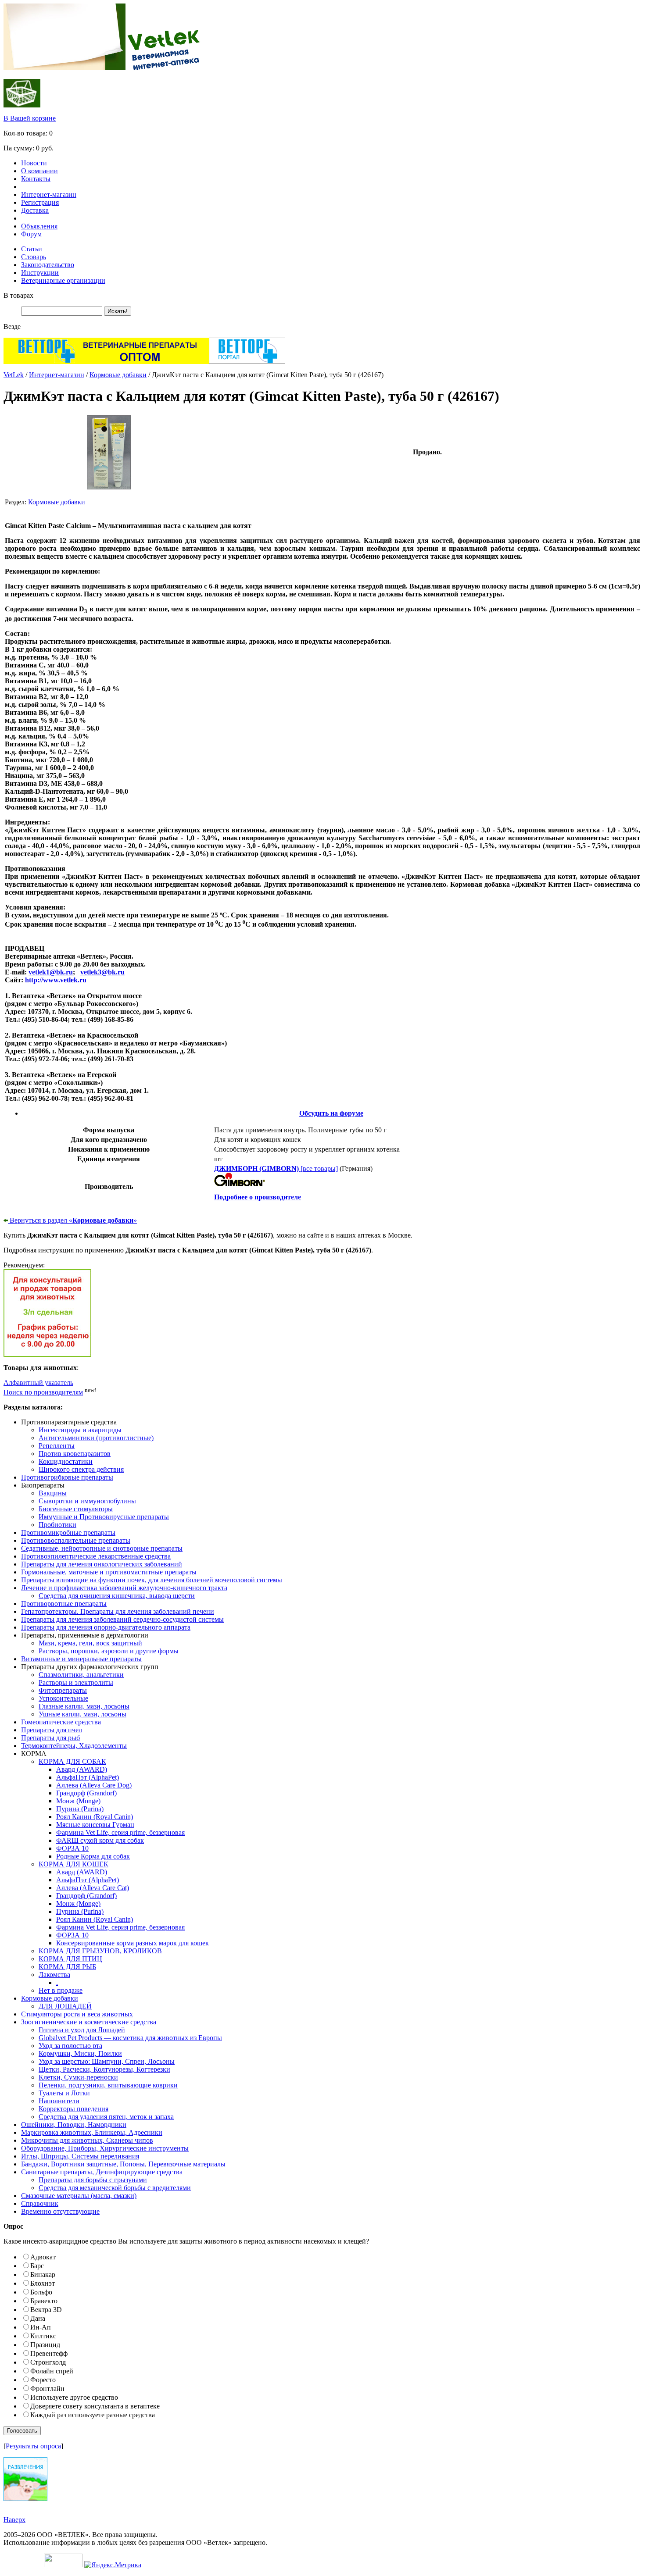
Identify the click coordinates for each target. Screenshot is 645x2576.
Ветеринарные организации (63, 280)
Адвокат (43, 2257)
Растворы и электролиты (76, 1682)
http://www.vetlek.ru (56, 980)
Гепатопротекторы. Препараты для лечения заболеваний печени (118, 1611)
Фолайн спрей (52, 2371)
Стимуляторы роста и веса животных (77, 2014)
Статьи (32, 249)
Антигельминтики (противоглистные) (96, 1438)
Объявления (39, 226)
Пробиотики (57, 1525)
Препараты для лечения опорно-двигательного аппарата (106, 1627)
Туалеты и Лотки (64, 2093)
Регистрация (40, 202)
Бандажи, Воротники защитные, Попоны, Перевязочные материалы (123, 2164)
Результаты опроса (33, 2446)
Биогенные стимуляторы (76, 1509)
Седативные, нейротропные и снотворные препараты (102, 1548)
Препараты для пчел (52, 1730)
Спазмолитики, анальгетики (81, 1675)
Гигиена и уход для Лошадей (82, 2030)
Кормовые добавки (118, 375)
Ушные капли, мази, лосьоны (82, 1714)
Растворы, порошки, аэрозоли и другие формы (109, 1651)
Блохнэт (43, 2283)
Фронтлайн (47, 2389)
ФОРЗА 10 (72, 1848)
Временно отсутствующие (60, 2211)
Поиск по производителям (43, 1392)
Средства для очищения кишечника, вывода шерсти (117, 1596)
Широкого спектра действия (81, 1469)
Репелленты (57, 1446)
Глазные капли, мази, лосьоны (84, 1706)
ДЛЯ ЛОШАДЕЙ (65, 2006)
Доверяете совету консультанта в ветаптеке (95, 2406)
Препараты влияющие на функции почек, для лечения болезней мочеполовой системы (152, 1580)
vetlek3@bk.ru (102, 972)
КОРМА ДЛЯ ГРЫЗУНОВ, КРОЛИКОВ (100, 1951)
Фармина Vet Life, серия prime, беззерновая (120, 1832)
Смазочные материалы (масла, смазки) (79, 2196)
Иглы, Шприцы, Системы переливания (80, 2156)
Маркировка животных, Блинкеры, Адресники (92, 2132)
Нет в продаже (61, 1990)
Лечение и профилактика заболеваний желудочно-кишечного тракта (124, 1588)
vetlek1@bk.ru (51, 972)
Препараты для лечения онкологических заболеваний (102, 1564)
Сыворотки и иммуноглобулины (87, 1501)
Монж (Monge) (78, 1801)
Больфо (41, 2292)
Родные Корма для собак (93, 1856)
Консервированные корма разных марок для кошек (133, 1943)
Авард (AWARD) (82, 1769)
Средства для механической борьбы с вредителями (115, 2188)
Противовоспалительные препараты (76, 1540)
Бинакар (43, 2275)
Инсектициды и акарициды (80, 1430)
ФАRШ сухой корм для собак (100, 1840)
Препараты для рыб (50, 1738)
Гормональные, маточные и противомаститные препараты (109, 1572)
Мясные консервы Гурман (95, 1825)
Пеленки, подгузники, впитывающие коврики (108, 2085)
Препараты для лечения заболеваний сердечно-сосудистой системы (122, 1619)
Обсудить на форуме (331, 1113)
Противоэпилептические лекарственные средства (96, 1556)
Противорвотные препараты (64, 1604)
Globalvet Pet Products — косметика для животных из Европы (130, 2038)
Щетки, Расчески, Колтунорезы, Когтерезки (104, 2069)
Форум (31, 234)
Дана (38, 2318)
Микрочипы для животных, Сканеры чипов (87, 2140)
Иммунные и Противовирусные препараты (104, 1517)
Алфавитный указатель (38, 1383)
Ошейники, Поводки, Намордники (74, 2125)
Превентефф (49, 2353)
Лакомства (54, 1975)
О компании (39, 171)
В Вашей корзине (30, 118)
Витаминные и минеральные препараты (81, 1659)
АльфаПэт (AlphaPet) (88, 1777)
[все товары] (276, 1168)
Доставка (35, 210)
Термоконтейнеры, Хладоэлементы (74, 1746)
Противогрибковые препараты (67, 1477)
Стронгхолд (48, 2362)
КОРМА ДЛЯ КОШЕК (73, 1864)
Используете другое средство (74, 2397)
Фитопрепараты (63, 1690)
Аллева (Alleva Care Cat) (93, 1888)
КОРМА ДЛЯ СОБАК (72, 1761)
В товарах (18, 295)
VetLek (14, 375)
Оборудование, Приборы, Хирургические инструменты (105, 2148)
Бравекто (44, 2301)
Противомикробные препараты (68, 1532)
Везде (12, 326)
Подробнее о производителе (258, 1197)
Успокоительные (63, 1698)
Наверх (14, 2520)
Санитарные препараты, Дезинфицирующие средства (102, 2172)
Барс (37, 2266)
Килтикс (43, 2336)
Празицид (45, 2345)
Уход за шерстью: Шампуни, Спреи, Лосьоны (107, 2061)
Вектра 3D (46, 2310)
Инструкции (40, 273)
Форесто (43, 2380)
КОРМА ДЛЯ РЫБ (67, 1967)
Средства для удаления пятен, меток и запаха (106, 2117)
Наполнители (59, 2101)
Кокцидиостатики (66, 1461)
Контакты (36, 179)
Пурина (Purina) (80, 1809)
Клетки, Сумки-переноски (78, 2077)
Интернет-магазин (49, 194)
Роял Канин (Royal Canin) (95, 1817)
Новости (34, 163)
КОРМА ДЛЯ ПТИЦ (70, 1959)
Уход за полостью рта (70, 2046)
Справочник (40, 2203)
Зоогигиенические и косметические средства (89, 2022)
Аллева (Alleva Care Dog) (94, 1785)
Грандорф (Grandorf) (86, 1793)
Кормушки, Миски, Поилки (80, 2053)
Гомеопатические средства (61, 1722)
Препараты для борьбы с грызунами (93, 2180)
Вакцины (53, 1493)
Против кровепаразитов (75, 1454)
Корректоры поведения (73, 2109)
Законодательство (48, 265)
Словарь (34, 257)
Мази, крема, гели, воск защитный (90, 1643)
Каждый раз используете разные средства (93, 2415)
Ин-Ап (41, 2327)
